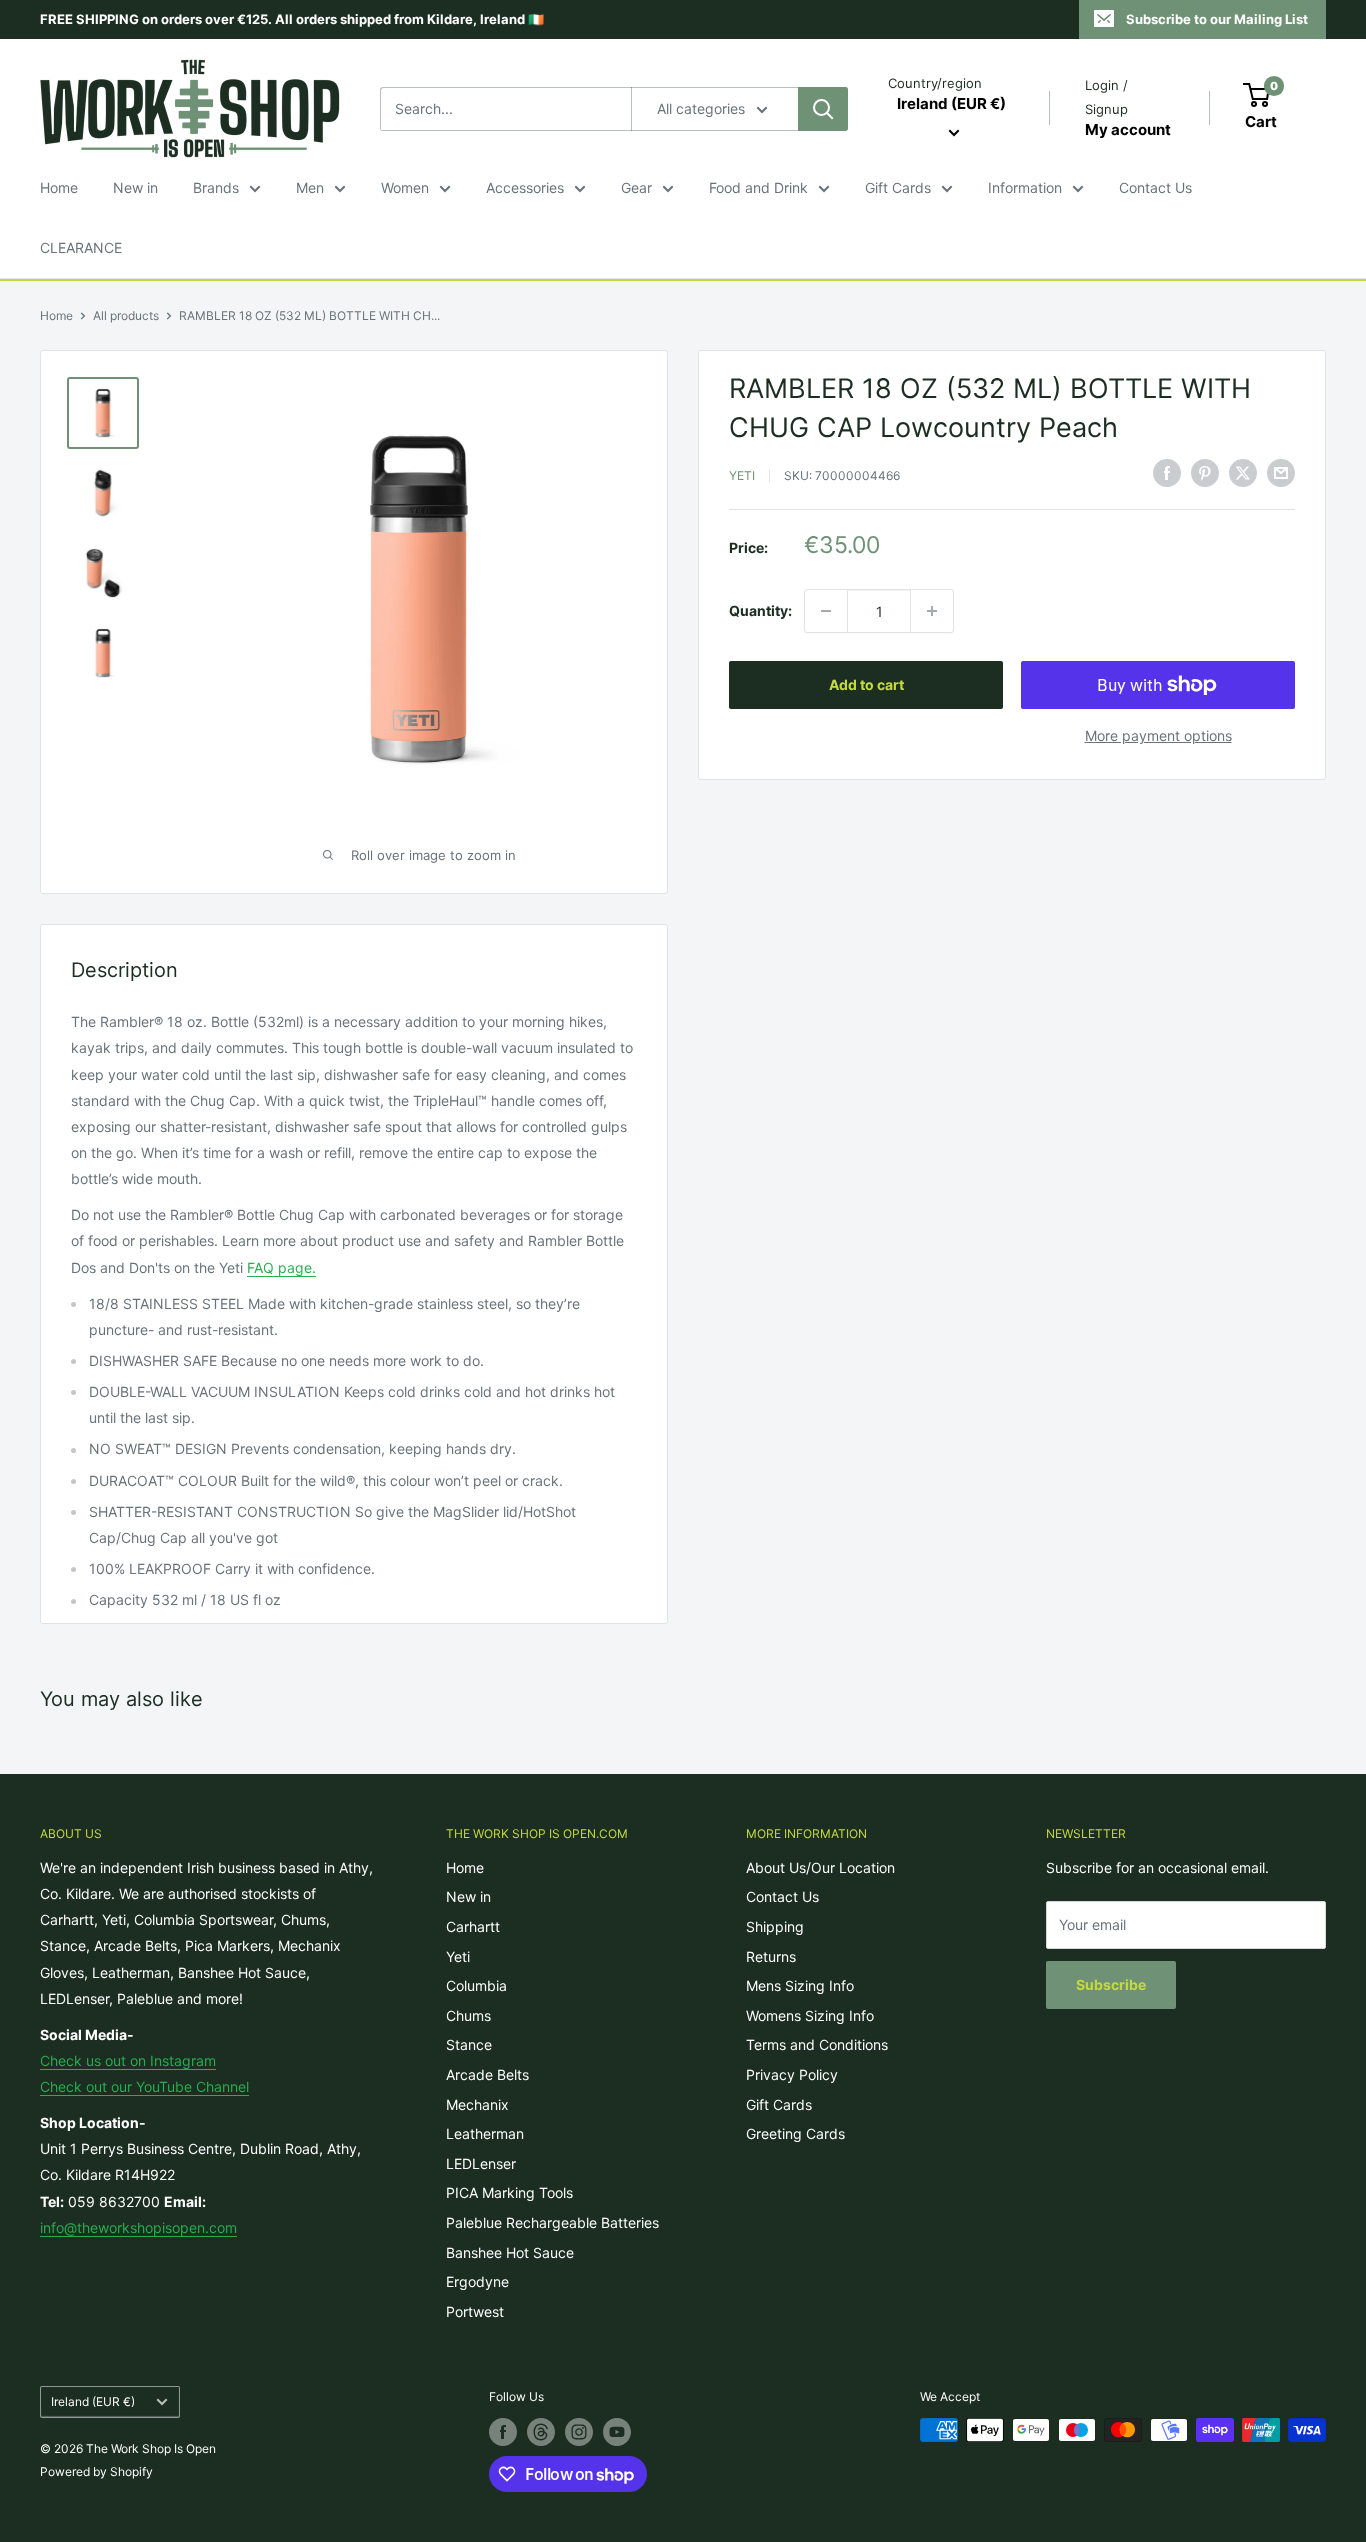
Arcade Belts (487, 2074)
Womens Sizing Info (810, 2015)
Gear (636, 187)
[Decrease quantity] (826, 611)
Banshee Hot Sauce (510, 2252)
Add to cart (866, 684)
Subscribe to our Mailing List (1217, 19)
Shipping (775, 1926)
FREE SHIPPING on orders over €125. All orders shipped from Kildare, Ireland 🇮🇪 (292, 19)
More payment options (1158, 735)
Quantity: (760, 610)
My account (1128, 129)
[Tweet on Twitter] (1243, 473)
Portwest (475, 2311)
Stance (469, 2044)
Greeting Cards (795, 2133)
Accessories (525, 187)
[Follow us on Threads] (541, 2432)
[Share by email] (1281, 473)
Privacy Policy (792, 2074)
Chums (468, 2015)
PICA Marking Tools (509, 2192)
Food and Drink (758, 187)
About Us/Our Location (820, 1867)
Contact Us (1155, 187)
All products (126, 315)
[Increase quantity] (932, 611)
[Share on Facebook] (1167, 473)
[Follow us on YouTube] (617, 2432)
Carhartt (473, 1926)
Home (59, 187)
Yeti (742, 474)
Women (405, 187)
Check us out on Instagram (128, 2060)
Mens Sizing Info (800, 1985)
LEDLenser (481, 2163)
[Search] (823, 109)
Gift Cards (898, 187)
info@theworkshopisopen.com (138, 2227)
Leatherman (485, 2133)
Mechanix (477, 2104)
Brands (216, 187)
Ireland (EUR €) (93, 2401)
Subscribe (1111, 1984)
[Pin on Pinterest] (1205, 473)
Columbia (476, 1985)
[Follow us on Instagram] (579, 2432)
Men (310, 187)
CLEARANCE (81, 247)
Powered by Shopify (96, 2471)
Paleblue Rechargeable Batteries (552, 2222)
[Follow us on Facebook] (503, 2432)
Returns (771, 1956)
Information (1025, 187)
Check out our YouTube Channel (144, 2086)
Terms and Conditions (817, 2044)
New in (135, 187)
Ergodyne (477, 2281)
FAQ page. (281, 1267)
